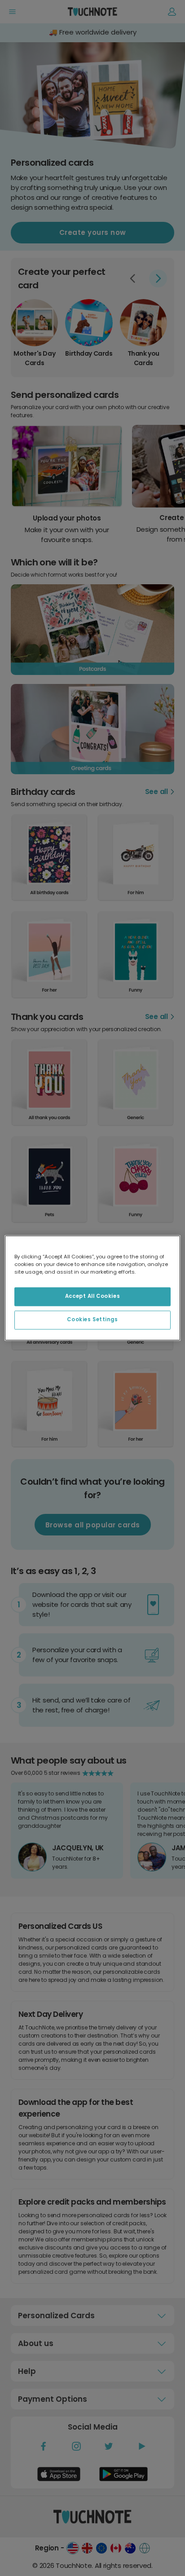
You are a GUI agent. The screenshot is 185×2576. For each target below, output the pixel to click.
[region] (92, 1288)
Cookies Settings (92, 1320)
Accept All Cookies (92, 1297)
